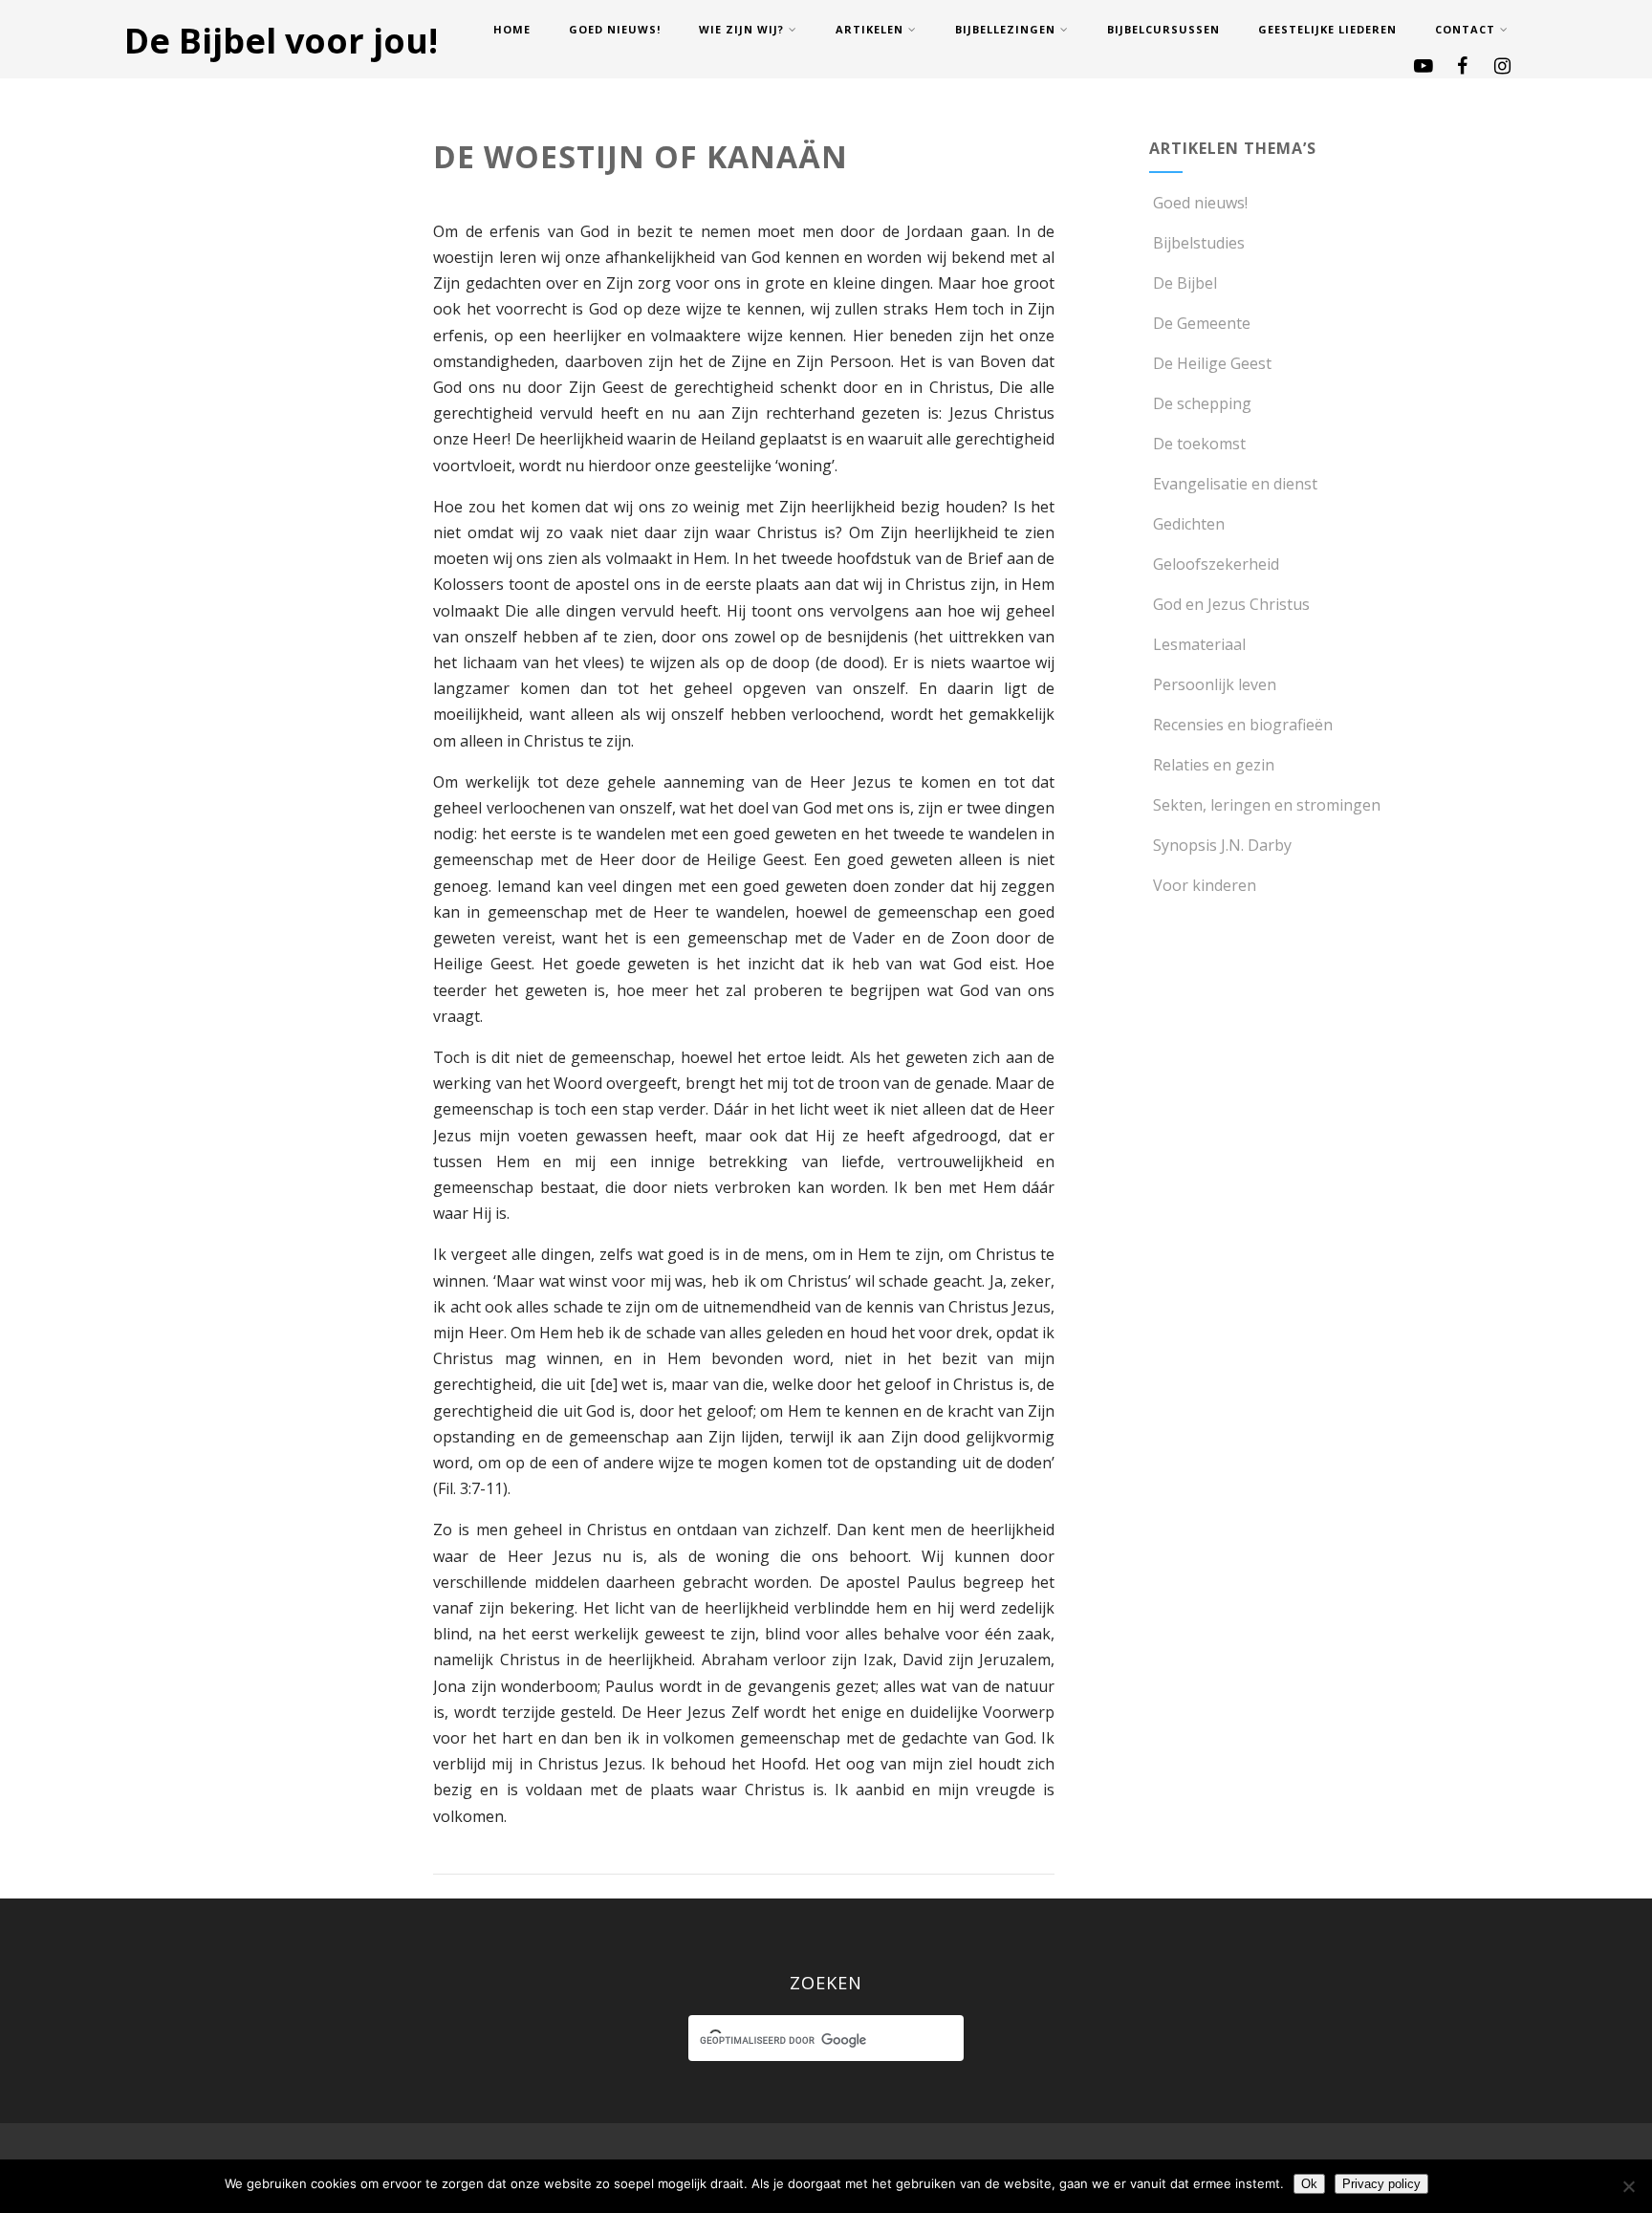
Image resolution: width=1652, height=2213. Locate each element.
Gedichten (1189, 524)
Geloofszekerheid (1216, 564)
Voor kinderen (1205, 885)
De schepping (1202, 403)
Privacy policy (1381, 2184)
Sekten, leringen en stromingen (1267, 805)
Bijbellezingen (1005, 29)
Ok (1309, 2184)
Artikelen (869, 29)
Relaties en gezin (1214, 765)
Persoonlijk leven (1215, 684)
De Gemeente (1202, 323)
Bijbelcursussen (1163, 29)
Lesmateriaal (1199, 644)
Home (512, 29)
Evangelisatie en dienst (1235, 484)
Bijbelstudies (1199, 243)
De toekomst (1199, 444)
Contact (1465, 29)
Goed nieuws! (615, 29)
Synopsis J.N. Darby (1222, 845)
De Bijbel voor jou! (281, 41)
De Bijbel (1185, 283)
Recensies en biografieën (1243, 725)
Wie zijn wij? (741, 29)
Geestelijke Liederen (1327, 29)
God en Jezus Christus (1231, 604)
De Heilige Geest (1212, 363)
